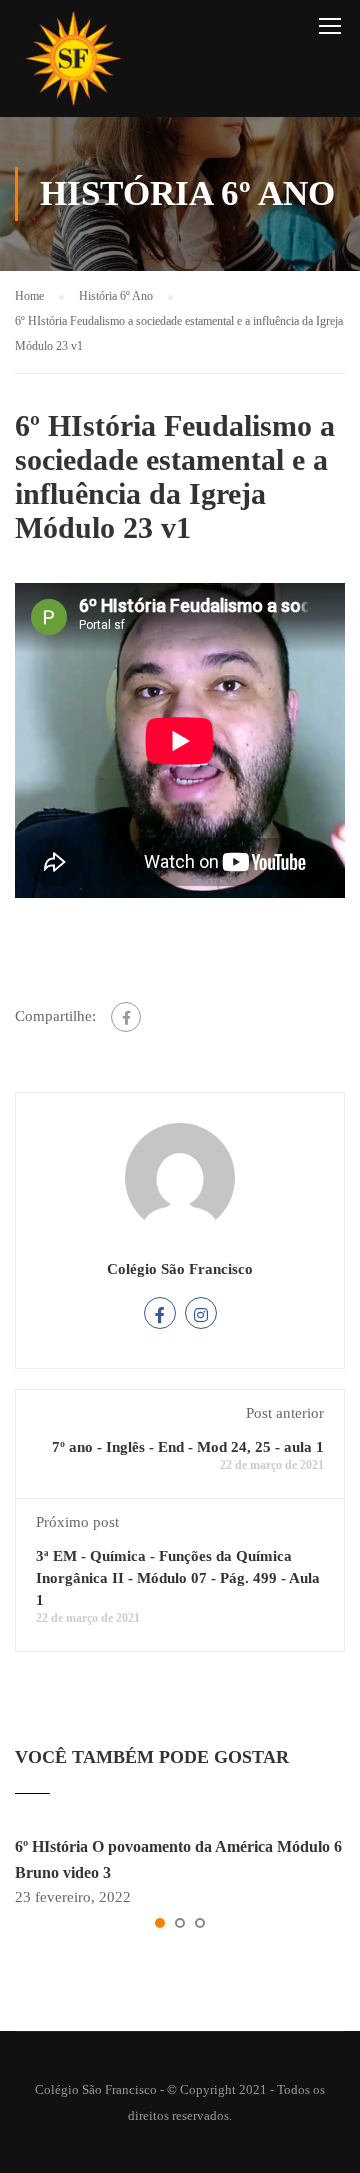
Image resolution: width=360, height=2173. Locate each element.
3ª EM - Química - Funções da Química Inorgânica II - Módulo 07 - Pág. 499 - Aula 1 (178, 1578)
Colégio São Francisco (180, 1269)
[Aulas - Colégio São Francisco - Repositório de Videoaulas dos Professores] (73, 63)
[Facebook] (126, 1017)
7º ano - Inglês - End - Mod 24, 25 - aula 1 (188, 1447)
